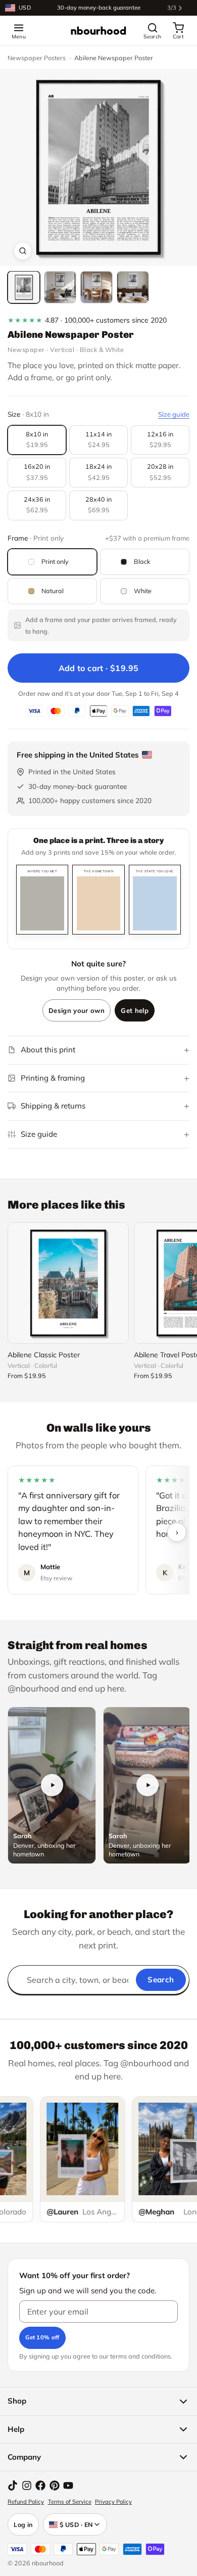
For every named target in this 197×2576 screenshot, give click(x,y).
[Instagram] (27, 2485)
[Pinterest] (55, 2485)
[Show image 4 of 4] (133, 287)
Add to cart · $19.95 (99, 668)
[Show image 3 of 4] (96, 287)
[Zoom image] (23, 251)
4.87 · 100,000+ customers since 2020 (87, 320)
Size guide (174, 414)
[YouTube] (68, 2485)
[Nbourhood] (98, 31)
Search (161, 1980)
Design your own (77, 1010)
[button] (98, 167)
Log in (23, 2524)
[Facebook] (40, 2485)
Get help (135, 1010)
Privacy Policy (113, 2502)
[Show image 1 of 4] (24, 287)
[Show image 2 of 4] (60, 287)
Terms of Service (70, 2502)
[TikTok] (13, 2485)
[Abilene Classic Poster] (68, 1283)
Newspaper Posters (37, 58)
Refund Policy (26, 2502)
